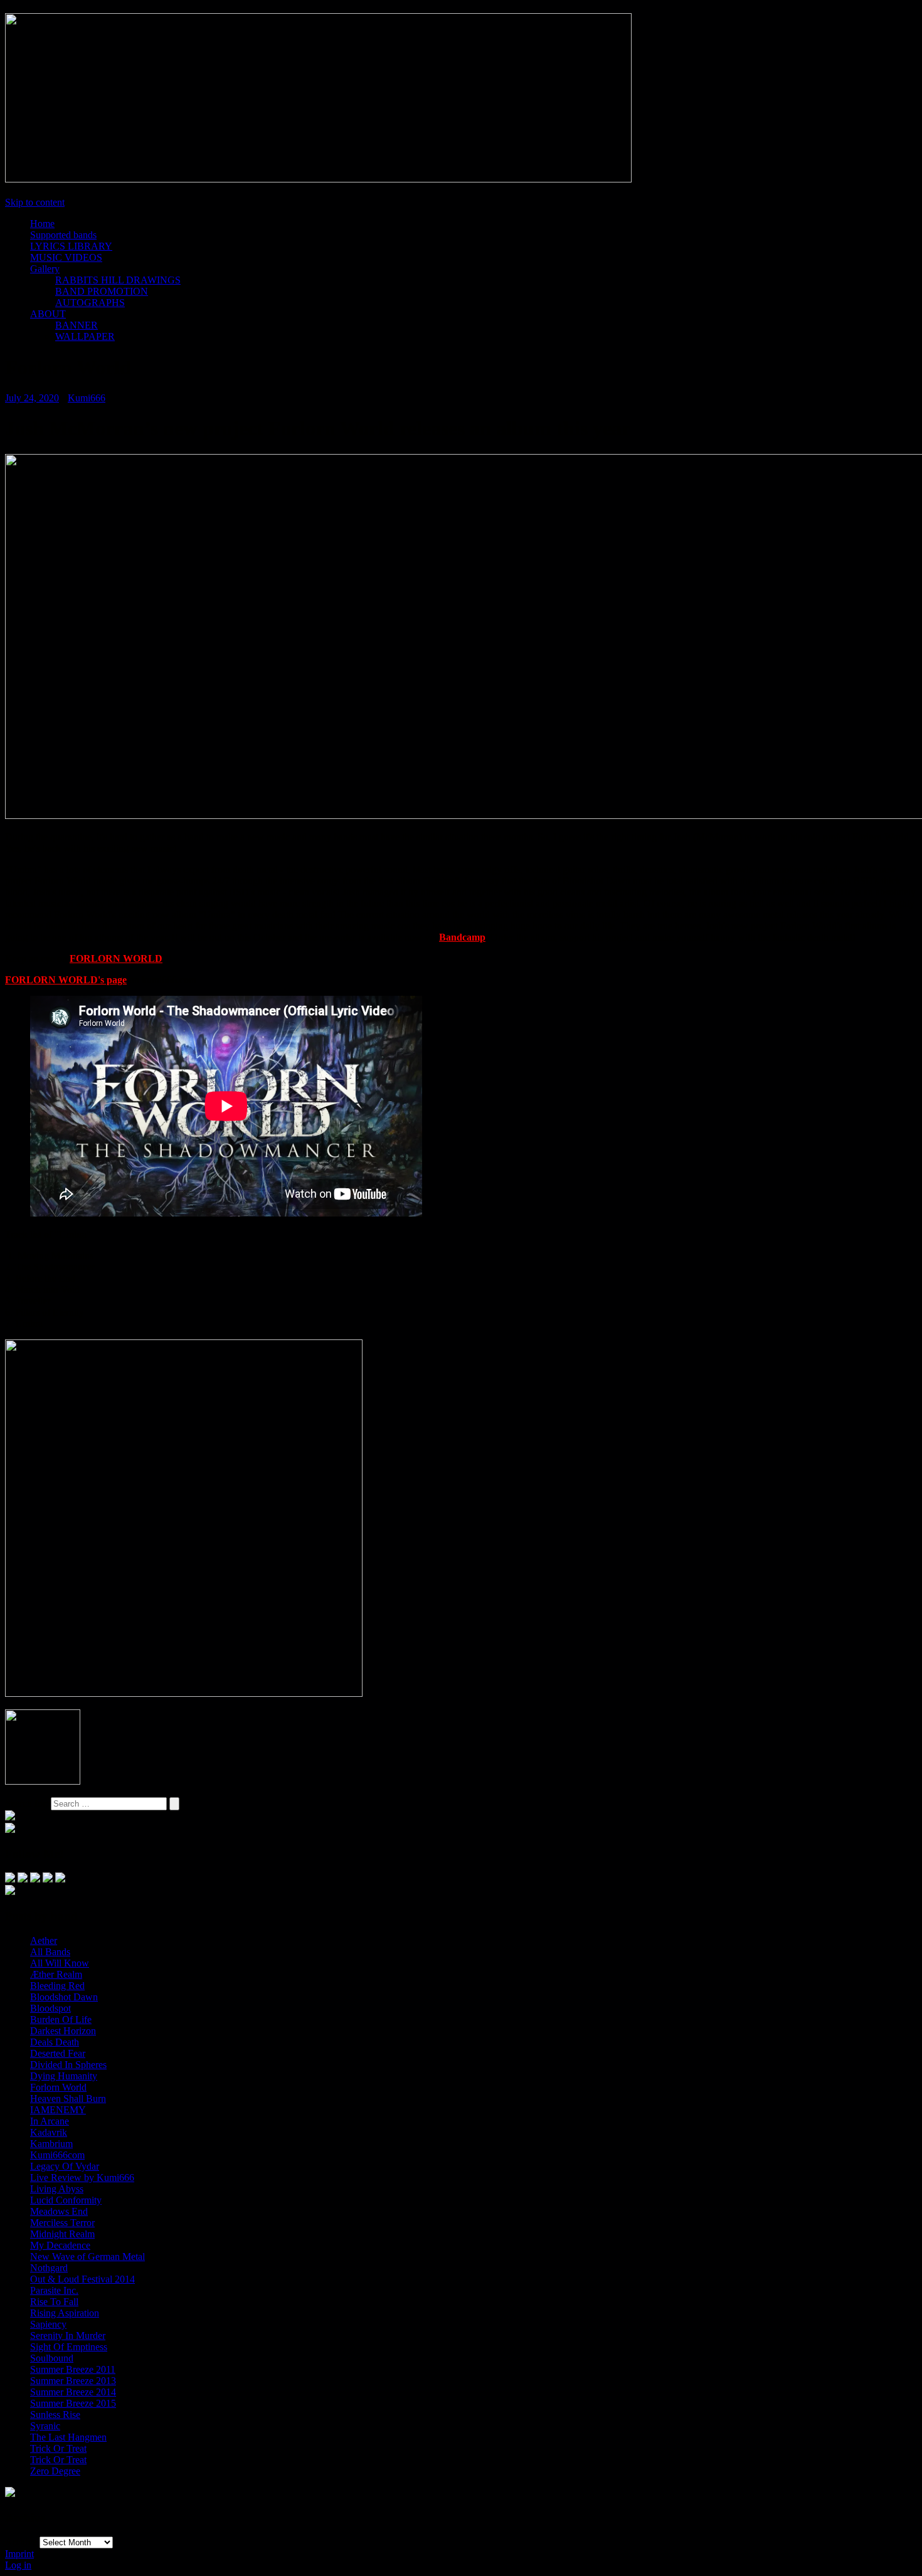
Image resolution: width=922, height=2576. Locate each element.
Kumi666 (87, 398)
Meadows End (59, 2211)
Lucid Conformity (66, 2200)
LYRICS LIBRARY (71, 246)
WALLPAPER (85, 336)
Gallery (45, 269)
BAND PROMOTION (102, 291)
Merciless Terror (62, 2223)
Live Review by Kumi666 (82, 2177)
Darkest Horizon (63, 2031)
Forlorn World (58, 2087)
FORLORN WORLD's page (66, 980)
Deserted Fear (58, 2053)
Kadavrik (49, 2132)
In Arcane (50, 2121)
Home (42, 224)
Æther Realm (56, 1974)
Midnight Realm (62, 2234)
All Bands (50, 1952)
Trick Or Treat (58, 2448)
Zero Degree (55, 2471)
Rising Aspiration (65, 2313)
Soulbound (52, 2358)
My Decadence (60, 2245)
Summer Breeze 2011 (73, 2369)
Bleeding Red (57, 1986)
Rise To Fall (54, 2302)
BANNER (77, 325)
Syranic (45, 2426)
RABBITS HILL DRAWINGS (118, 280)
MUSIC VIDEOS (66, 257)
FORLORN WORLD (116, 958)
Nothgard (49, 2268)
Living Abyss (57, 2189)
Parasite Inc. (54, 2290)
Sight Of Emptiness (69, 2347)
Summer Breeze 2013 (73, 2381)
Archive (22, 2542)
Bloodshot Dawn (64, 1997)
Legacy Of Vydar (65, 2166)
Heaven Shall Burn (68, 2098)
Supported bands (63, 235)
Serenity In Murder (68, 2336)
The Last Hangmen (68, 2437)
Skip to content (35, 202)
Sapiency (48, 2324)
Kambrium (51, 2144)
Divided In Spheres (68, 2065)
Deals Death (55, 2042)
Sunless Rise (55, 2415)
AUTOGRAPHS (90, 303)
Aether (44, 1940)
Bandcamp (462, 937)
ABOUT (48, 314)
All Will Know (60, 1963)
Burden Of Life (61, 2019)
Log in (18, 2565)
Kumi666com (57, 2155)
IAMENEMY (58, 2110)
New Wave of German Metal (87, 2257)
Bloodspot (50, 2008)
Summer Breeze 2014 (73, 2392)
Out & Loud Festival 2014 (82, 2279)
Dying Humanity (64, 2076)
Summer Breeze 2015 (73, 2403)
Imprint (19, 2554)
